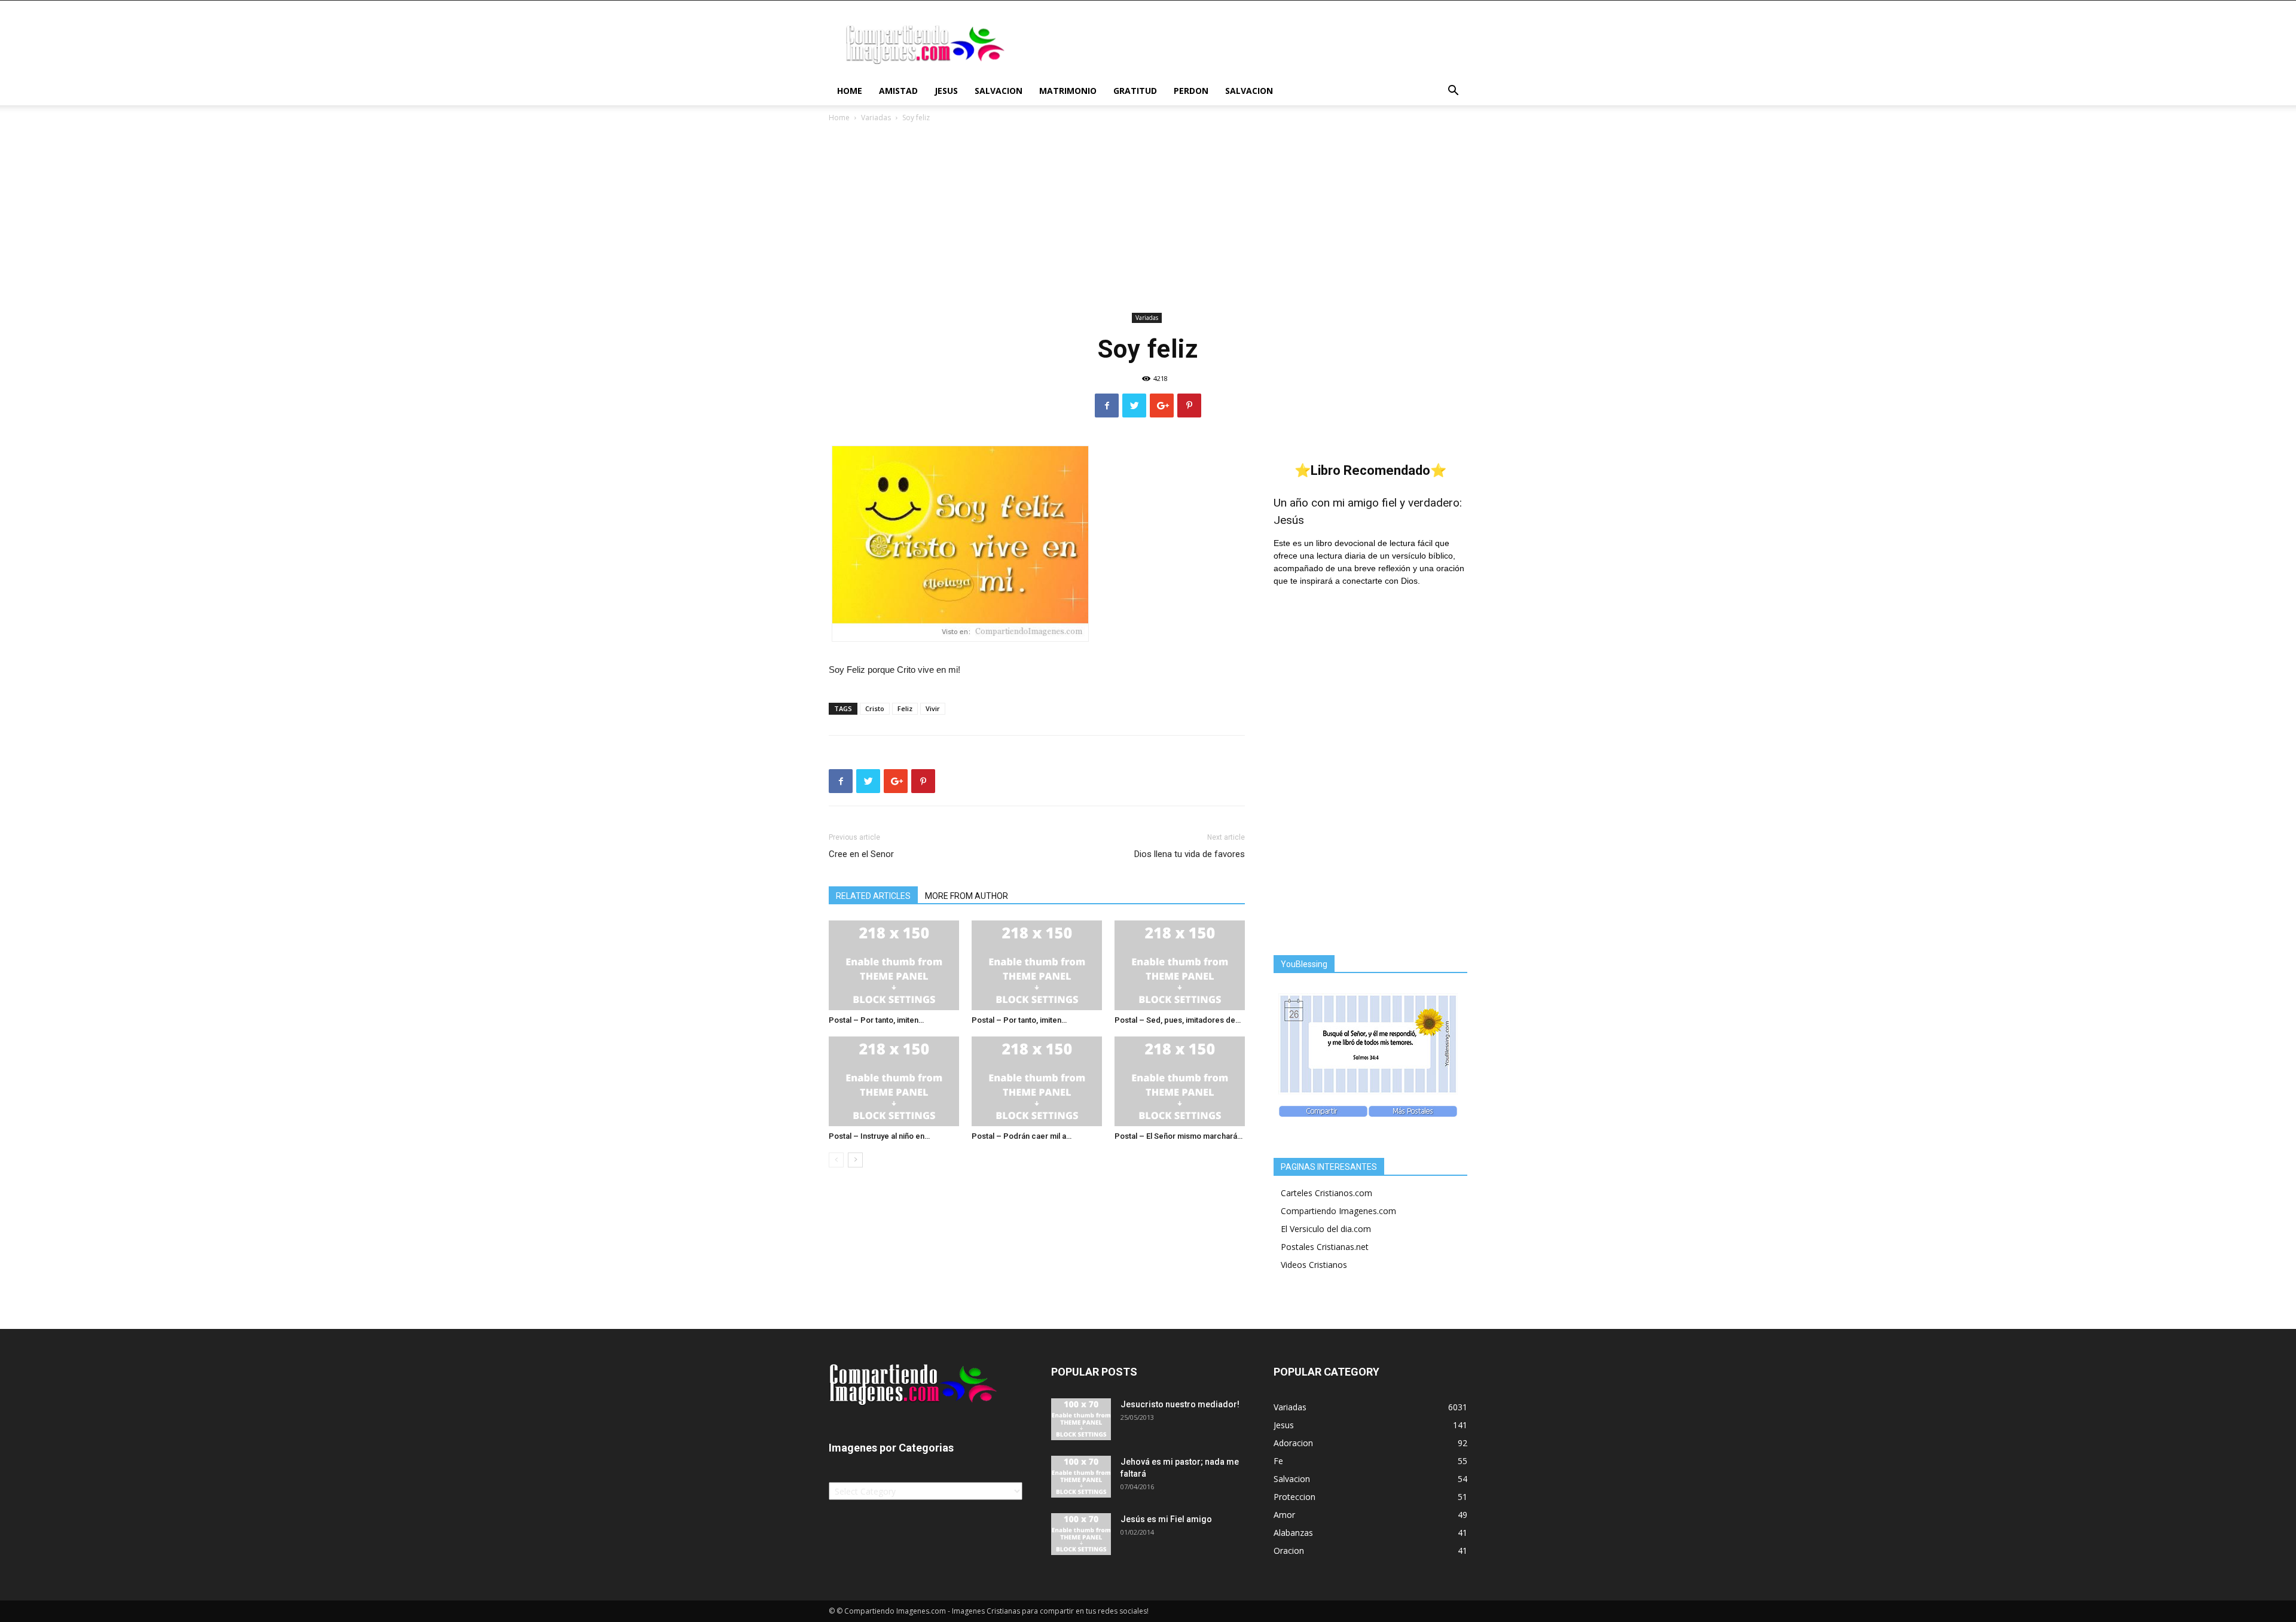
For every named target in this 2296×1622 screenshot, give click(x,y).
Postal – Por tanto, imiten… (876, 1020)
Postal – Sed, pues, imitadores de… (1178, 1020)
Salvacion (999, 91)
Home (850, 91)
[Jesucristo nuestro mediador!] (1081, 1419)
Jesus (946, 91)
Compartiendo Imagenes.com (1338, 1211)
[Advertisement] (1148, 219)
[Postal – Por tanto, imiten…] (894, 965)
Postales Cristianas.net (1325, 1247)
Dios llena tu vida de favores (1190, 854)
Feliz (905, 708)
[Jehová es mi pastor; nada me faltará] (1081, 1477)
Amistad (898, 91)
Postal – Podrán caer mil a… (1022, 1136)
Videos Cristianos (1314, 1265)
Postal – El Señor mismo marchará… (1178, 1136)
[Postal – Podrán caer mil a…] (1037, 1081)
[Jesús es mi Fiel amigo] (1081, 1534)
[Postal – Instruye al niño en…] (894, 1081)
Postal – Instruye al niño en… (879, 1136)
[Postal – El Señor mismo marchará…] (1180, 1081)
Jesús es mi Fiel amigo (1166, 1519)
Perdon (1191, 91)
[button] (1453, 92)
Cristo (875, 708)
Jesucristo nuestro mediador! (1180, 1404)
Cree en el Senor (861, 854)
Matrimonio (1068, 91)
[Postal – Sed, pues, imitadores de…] (1180, 965)
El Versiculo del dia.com (1326, 1229)
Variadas (876, 118)
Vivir (933, 708)
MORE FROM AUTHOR (967, 896)
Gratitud (1135, 91)
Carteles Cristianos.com (1326, 1193)
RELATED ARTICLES (873, 896)
